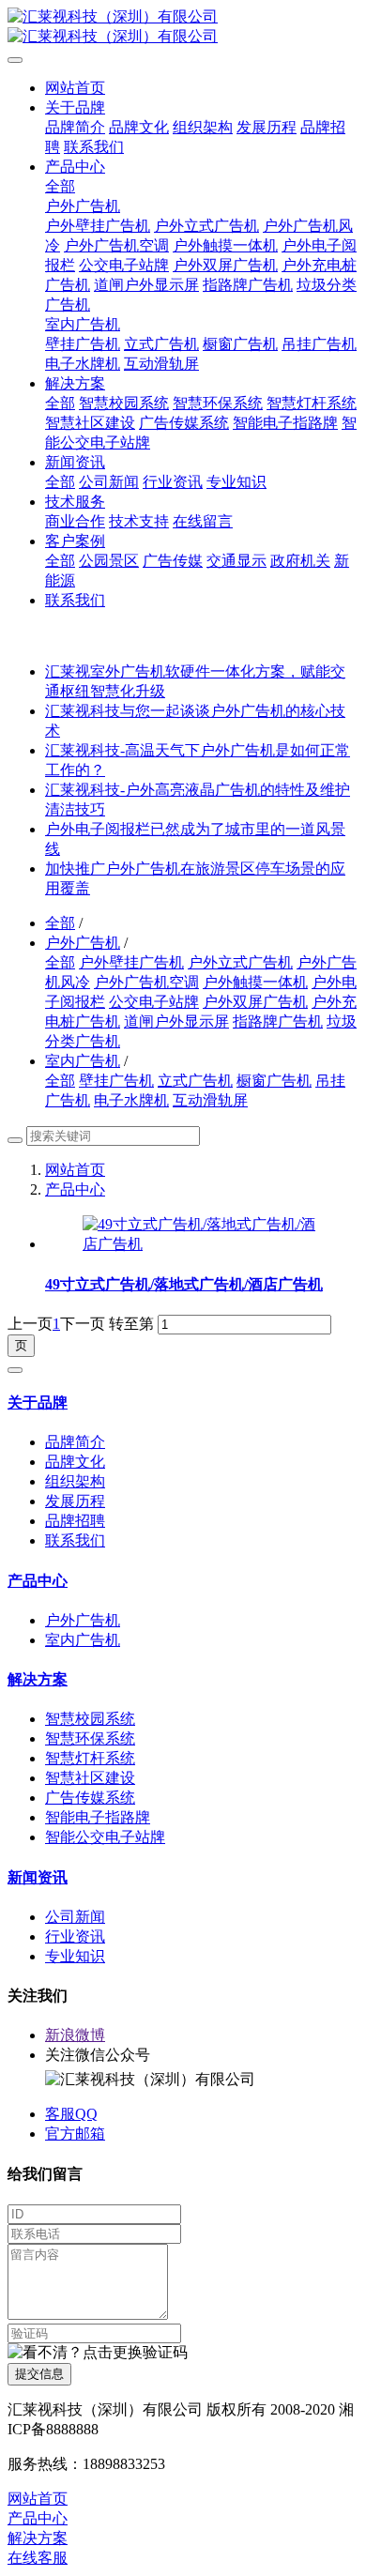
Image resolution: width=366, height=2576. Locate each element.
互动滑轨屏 (210, 1100)
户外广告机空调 (146, 982)
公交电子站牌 (154, 1002)
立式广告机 (195, 1081)
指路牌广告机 (278, 1021)
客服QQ (71, 2114)
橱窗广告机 (274, 1081)
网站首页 (75, 88)
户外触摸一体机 (255, 982)
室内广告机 (83, 1061)
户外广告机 (83, 943)
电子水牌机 (131, 1100)
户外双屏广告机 (255, 1002)
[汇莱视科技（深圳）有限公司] (183, 27)
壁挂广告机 (116, 1081)
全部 (60, 186)
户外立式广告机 (240, 962)
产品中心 (75, 1189)
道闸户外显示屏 (176, 1021)
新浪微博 (75, 2035)
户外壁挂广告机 (131, 962)
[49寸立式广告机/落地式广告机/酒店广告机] (202, 1244)
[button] (98, 2353)
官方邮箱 (75, 2134)
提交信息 (39, 2374)
